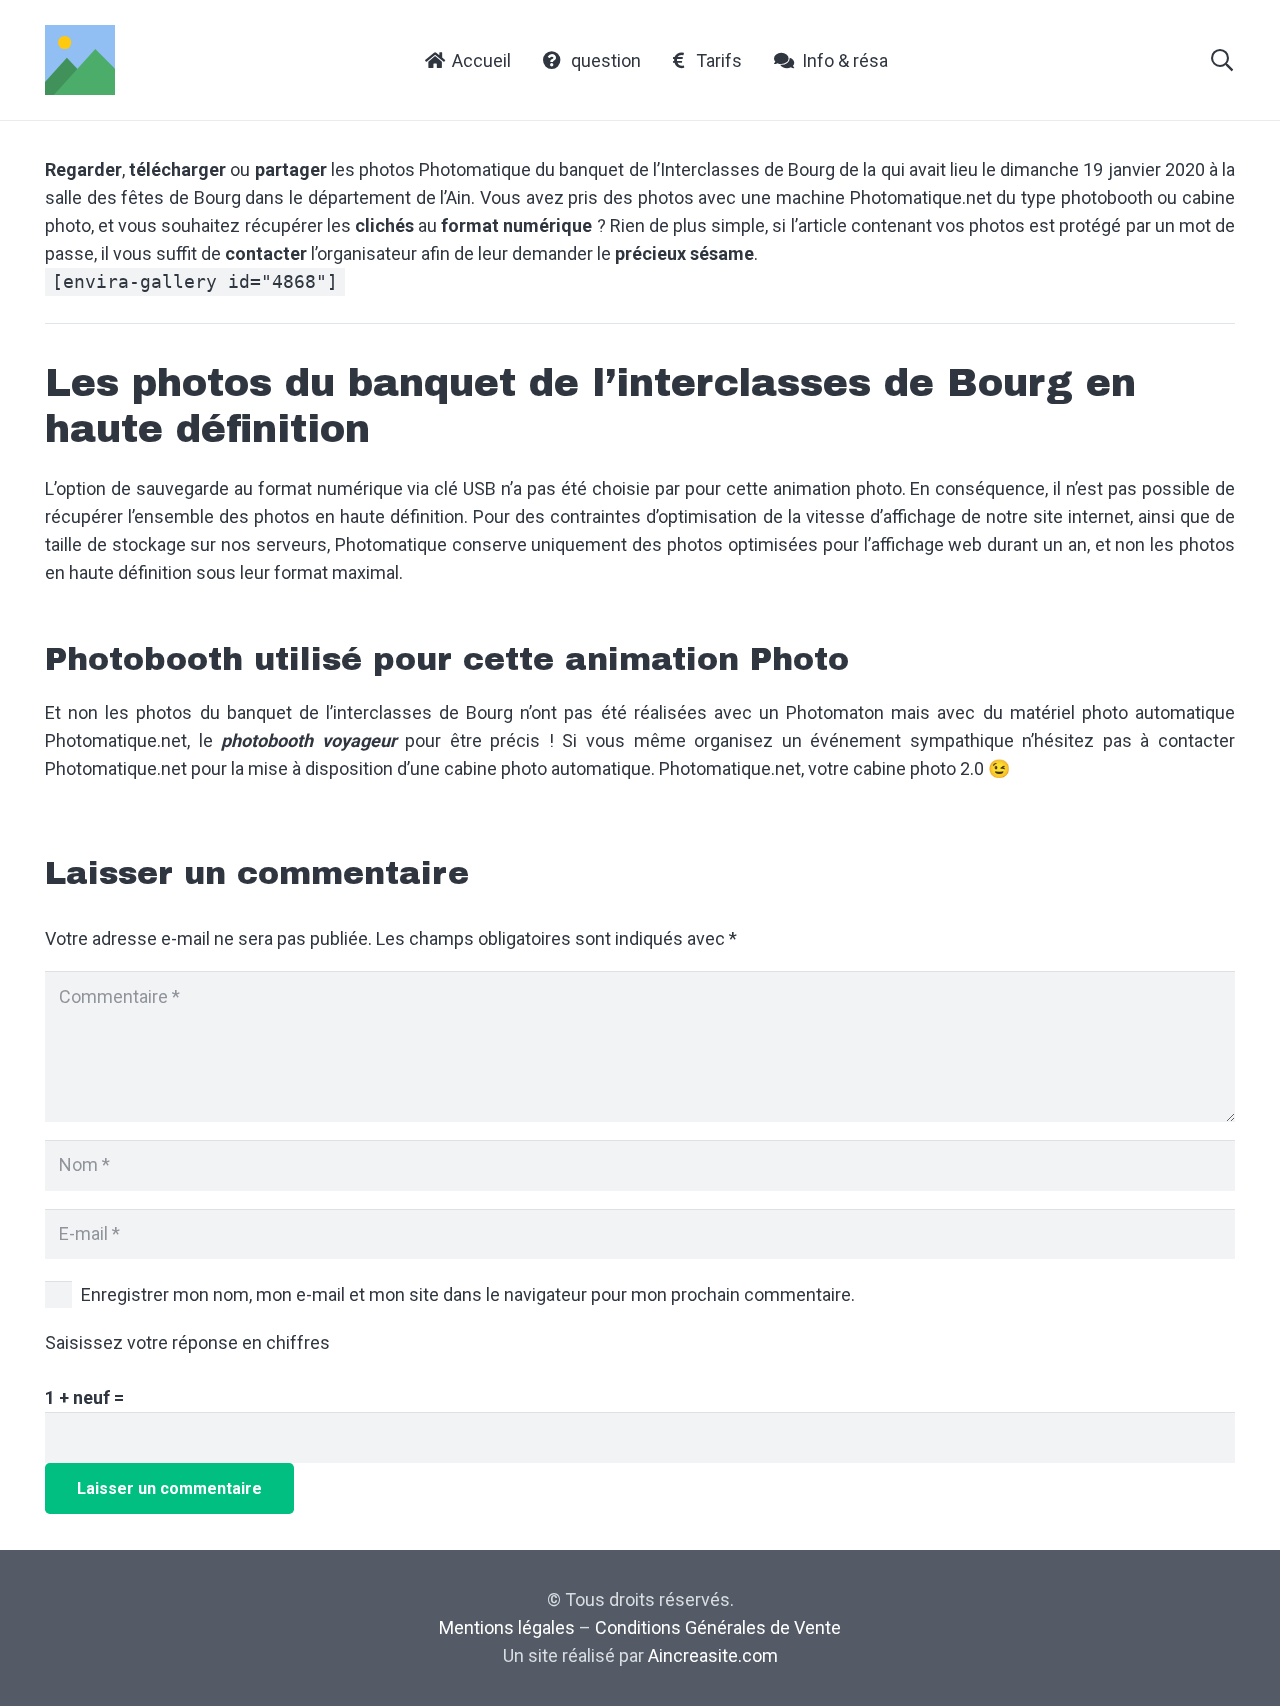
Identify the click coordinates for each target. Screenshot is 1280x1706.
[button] (1222, 60)
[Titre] (80, 60)
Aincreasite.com (713, 1655)
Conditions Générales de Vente (718, 1627)
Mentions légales (507, 1627)
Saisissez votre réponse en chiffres (187, 1342)
